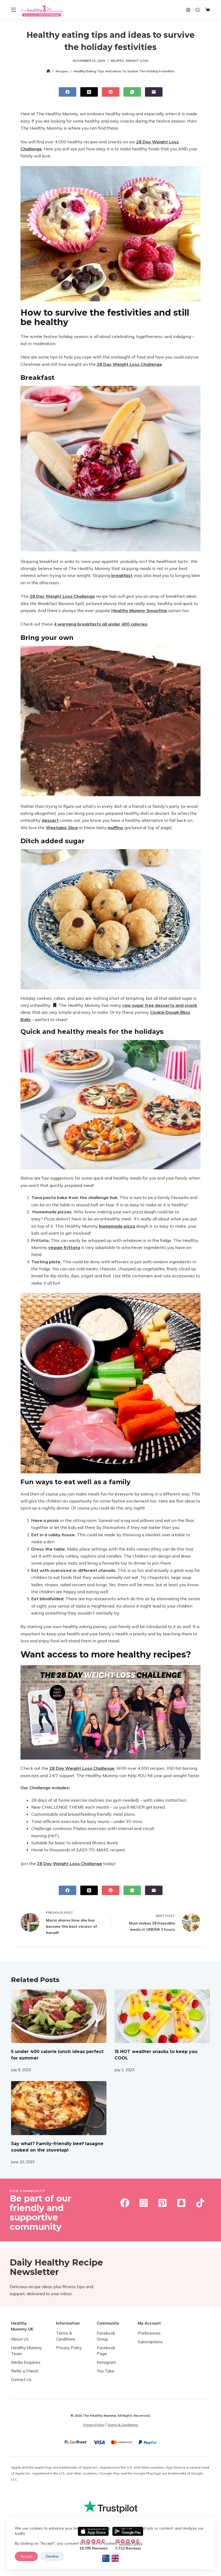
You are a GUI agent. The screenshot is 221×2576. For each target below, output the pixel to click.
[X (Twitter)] (89, 92)
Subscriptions (150, 2342)
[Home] (48, 71)
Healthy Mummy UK (22, 2326)
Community (108, 2323)
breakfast (122, 575)
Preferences (149, 2333)
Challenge (31, 149)
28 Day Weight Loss (158, 142)
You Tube (106, 2371)
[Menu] (13, 10)
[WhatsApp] (132, 92)
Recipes (117, 61)
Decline (52, 2556)
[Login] (188, 10)
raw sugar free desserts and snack (160, 1005)
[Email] (154, 92)
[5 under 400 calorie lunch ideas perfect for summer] (59, 2016)
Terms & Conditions (123, 2425)
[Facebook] (68, 92)
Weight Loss (137, 61)
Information (68, 2323)
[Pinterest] (111, 92)
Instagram (106, 2363)
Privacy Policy (69, 2348)
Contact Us (21, 2380)
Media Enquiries (26, 2363)
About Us (20, 2339)
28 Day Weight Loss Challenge (129, 364)
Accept (26, 2556)
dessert (50, 820)
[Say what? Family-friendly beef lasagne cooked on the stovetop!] (59, 2108)
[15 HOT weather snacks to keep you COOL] (162, 2016)
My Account (149, 2323)
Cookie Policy (130, 2543)
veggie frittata (64, 1247)
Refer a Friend (24, 2371)
